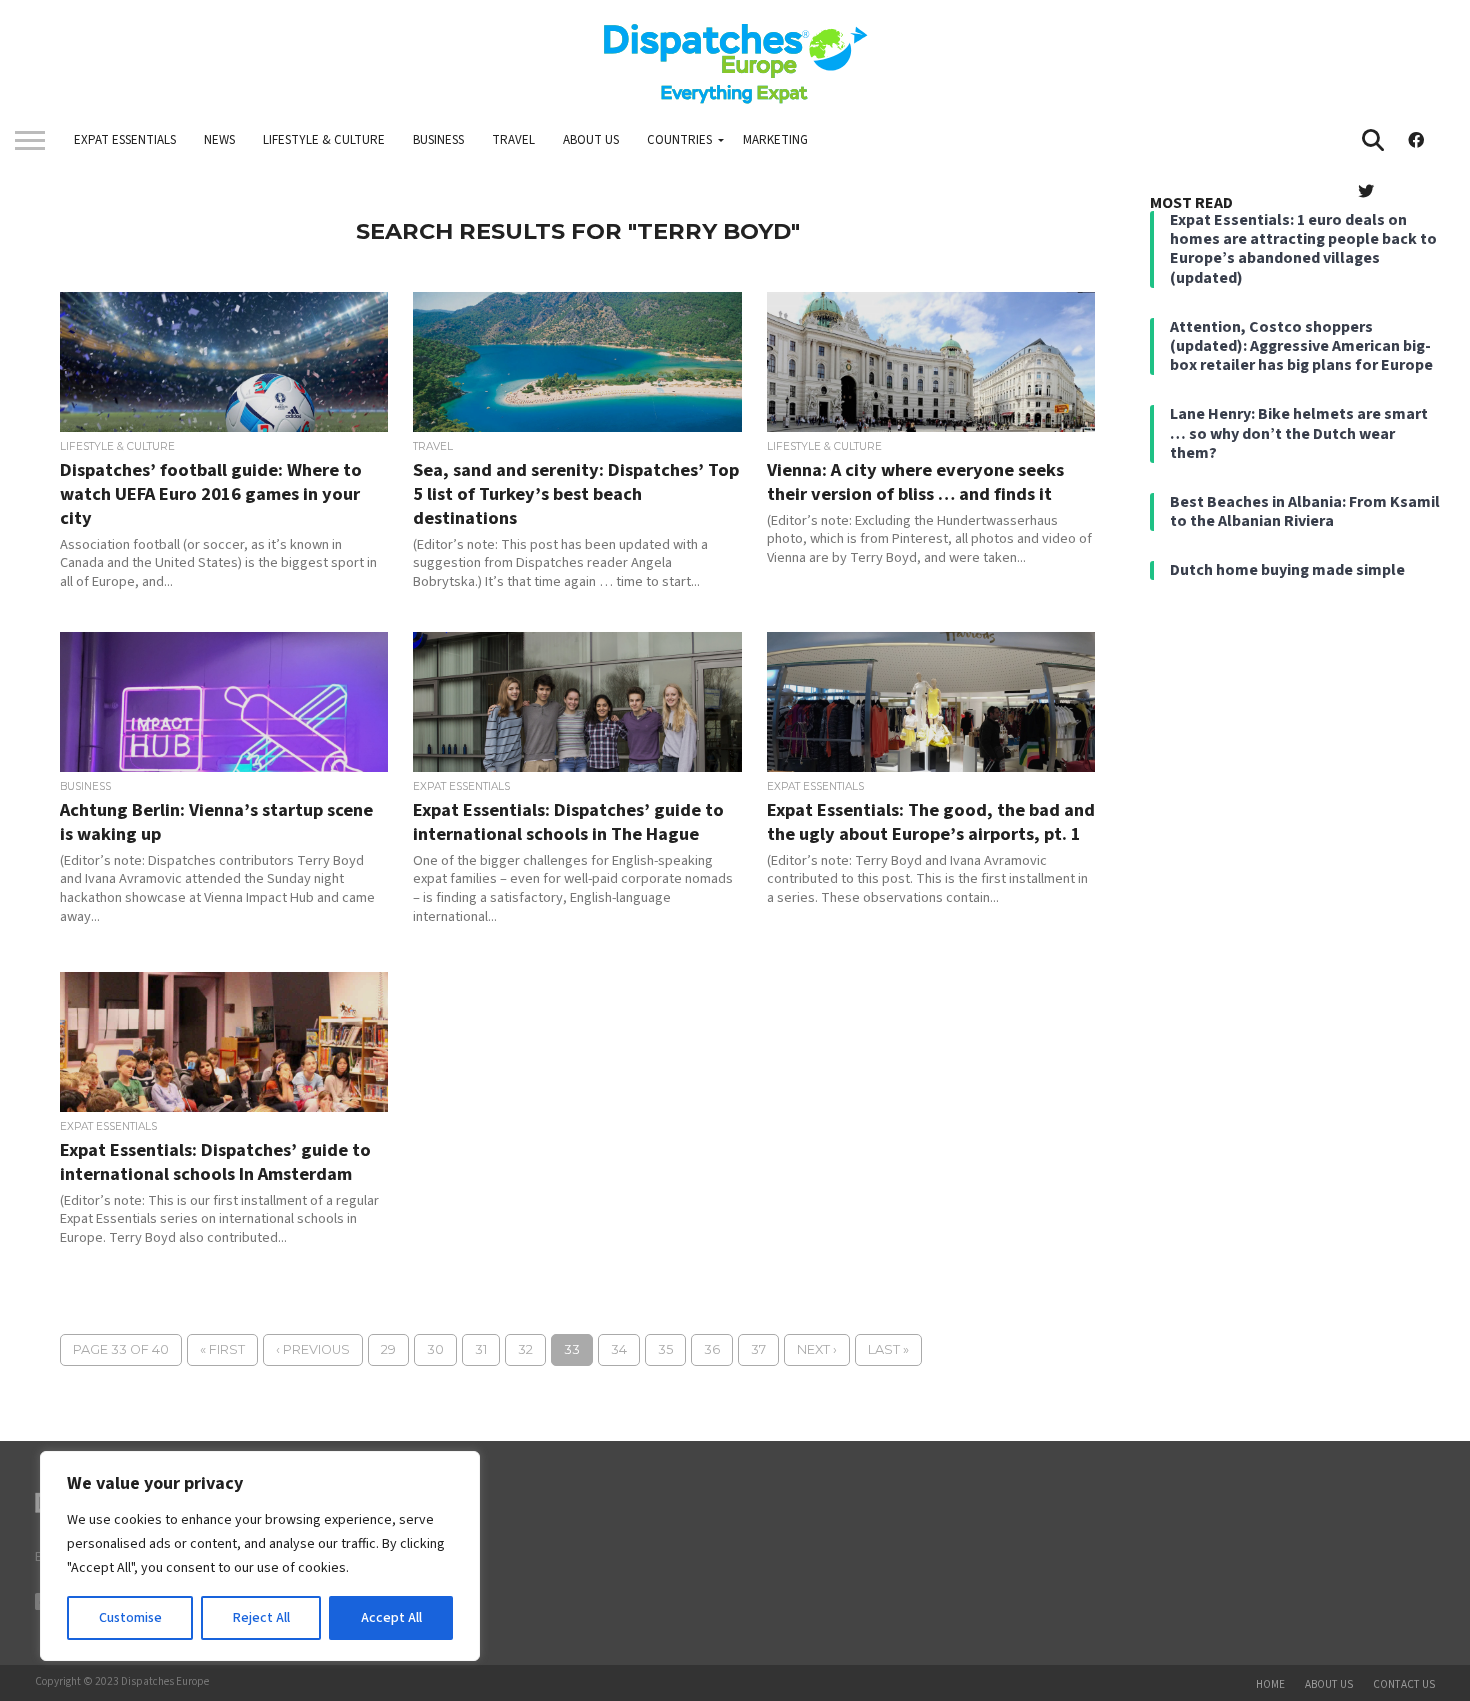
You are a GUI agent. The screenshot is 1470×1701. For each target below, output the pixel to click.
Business (438, 140)
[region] (260, 1556)
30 (435, 1349)
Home (1270, 1684)
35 (665, 1349)
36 (712, 1349)
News (219, 140)
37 (758, 1349)
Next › (817, 1349)
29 (388, 1349)
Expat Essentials (125, 140)
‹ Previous (313, 1349)
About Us (591, 140)
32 (525, 1349)
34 (619, 1349)
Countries (679, 140)
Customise (130, 1618)
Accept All (391, 1618)
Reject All (261, 1618)
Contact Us (1404, 1684)
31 (481, 1349)
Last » (888, 1349)
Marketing (775, 140)
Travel (513, 140)
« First (222, 1349)
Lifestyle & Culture (324, 140)
